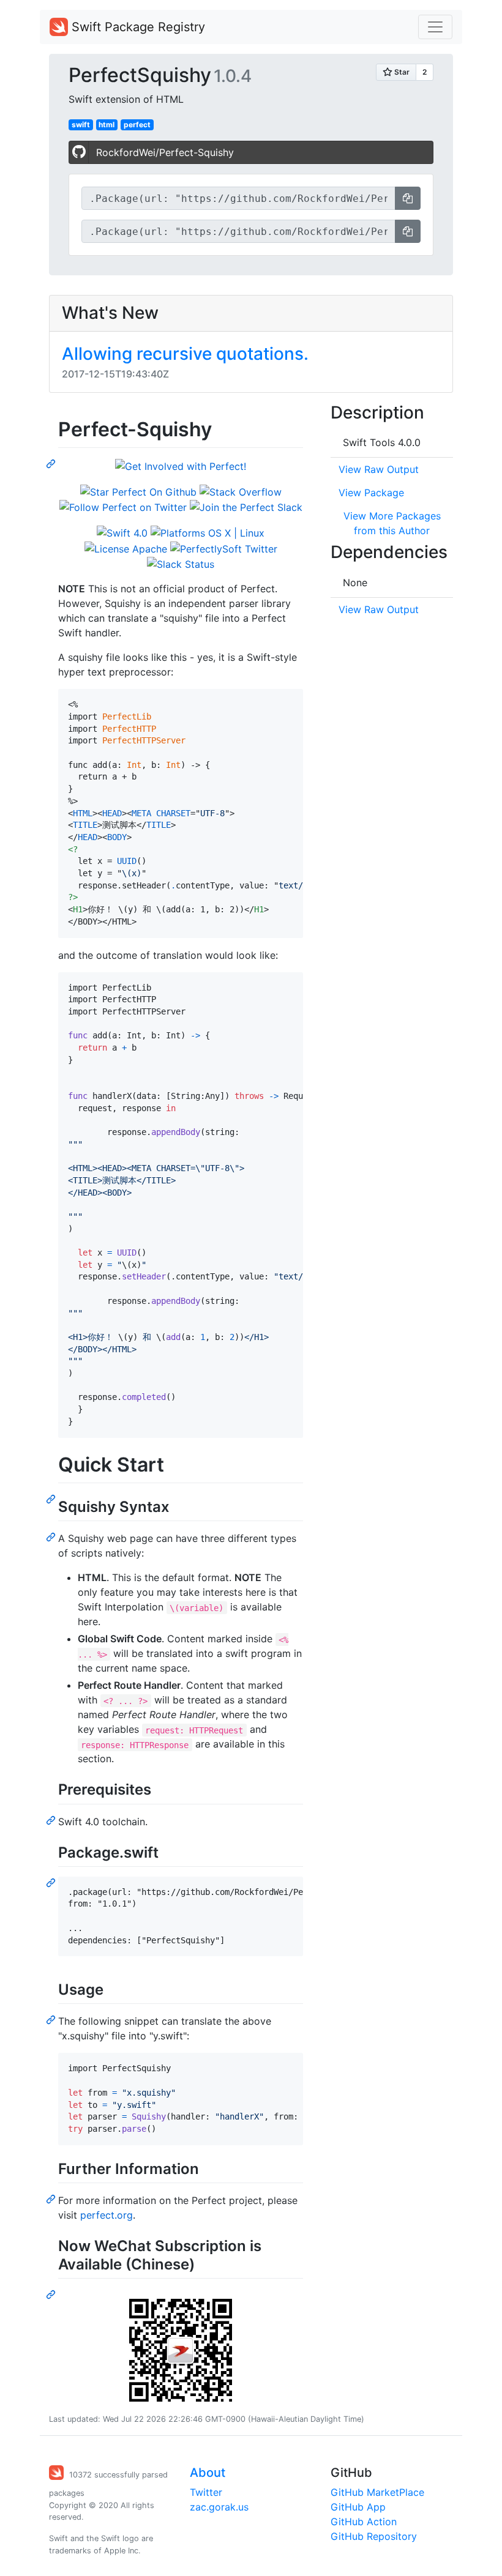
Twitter (206, 2492)
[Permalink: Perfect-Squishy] (52, 463)
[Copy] (408, 198)
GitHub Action (364, 2522)
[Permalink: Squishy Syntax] (52, 1536)
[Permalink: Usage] (52, 2019)
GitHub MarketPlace (377, 2492)
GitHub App (358, 2507)
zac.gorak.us (219, 2507)
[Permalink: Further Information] (52, 2198)
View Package (371, 493)
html (107, 125)
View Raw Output (379, 469)
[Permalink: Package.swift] (52, 1882)
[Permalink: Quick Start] (52, 1498)
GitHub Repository (374, 2536)
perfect (137, 125)
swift (81, 125)
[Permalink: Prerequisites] (52, 1820)
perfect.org (107, 2215)
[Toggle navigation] (435, 27)
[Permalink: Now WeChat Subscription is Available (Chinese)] (52, 2294)
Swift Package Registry (137, 27)
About (208, 2473)
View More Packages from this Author (392, 523)
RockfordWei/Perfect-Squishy (165, 152)
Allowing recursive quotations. (185, 354)
